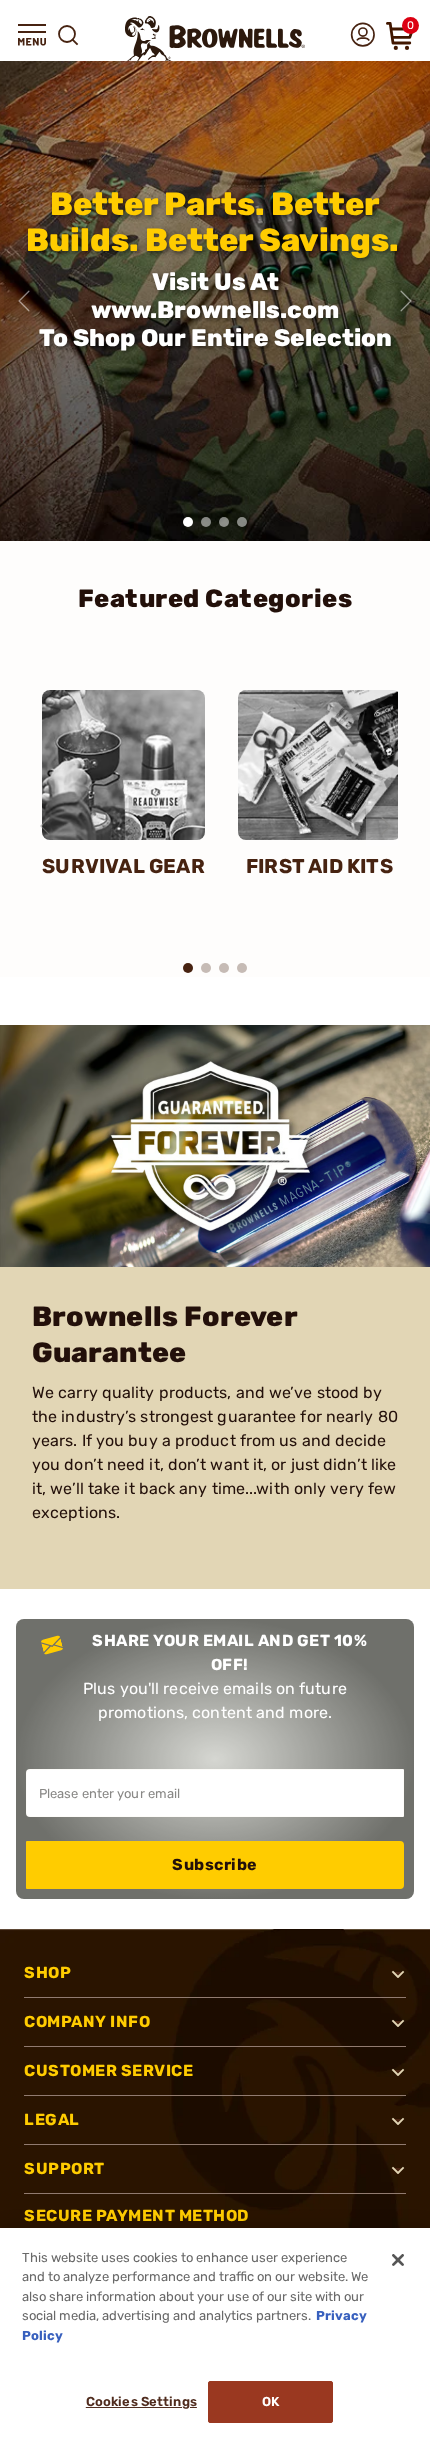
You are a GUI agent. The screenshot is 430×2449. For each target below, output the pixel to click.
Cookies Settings (141, 2401)
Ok (270, 2401)
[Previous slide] (24, 301)
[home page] (215, 38)
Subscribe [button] (215, 1864)
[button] (32, 35)
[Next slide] (406, 301)
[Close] (398, 2260)
